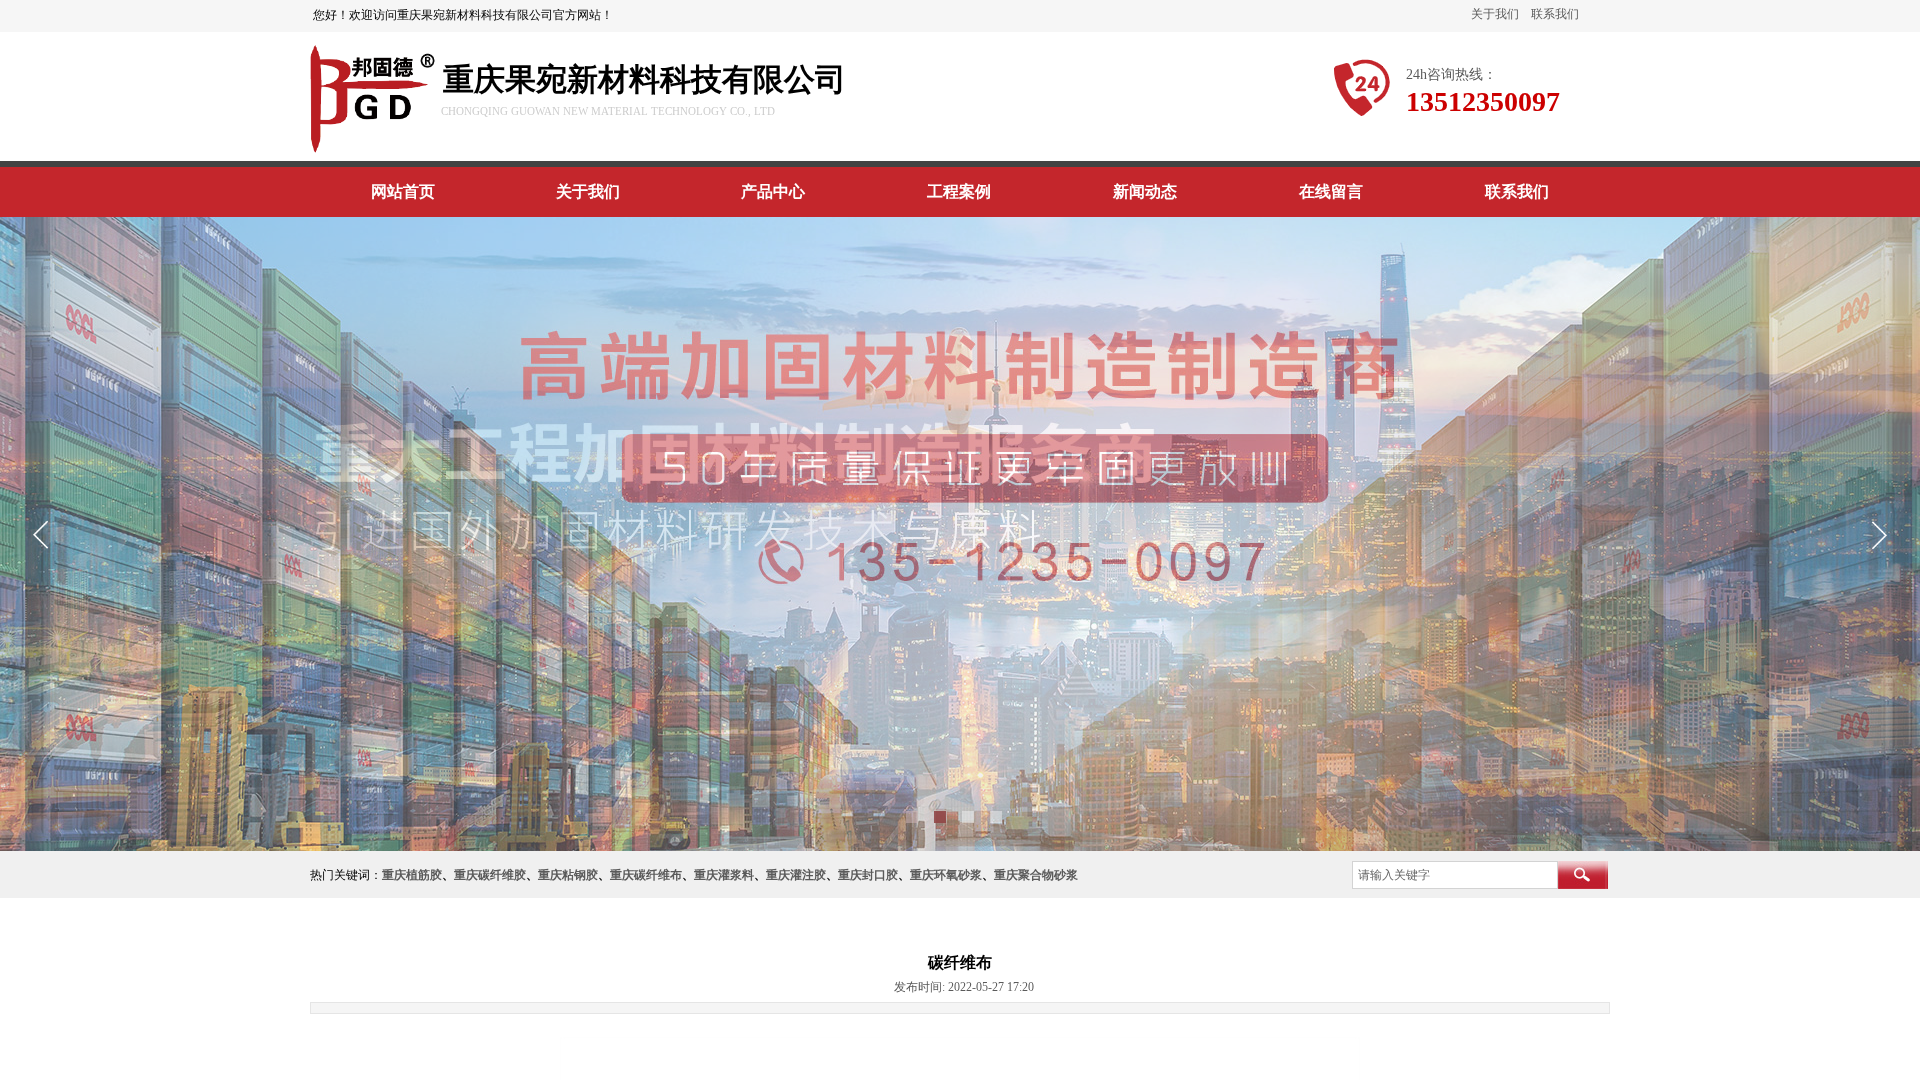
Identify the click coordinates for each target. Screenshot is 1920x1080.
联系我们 (1555, 14)
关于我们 (1495, 14)
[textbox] (1455, 875)
